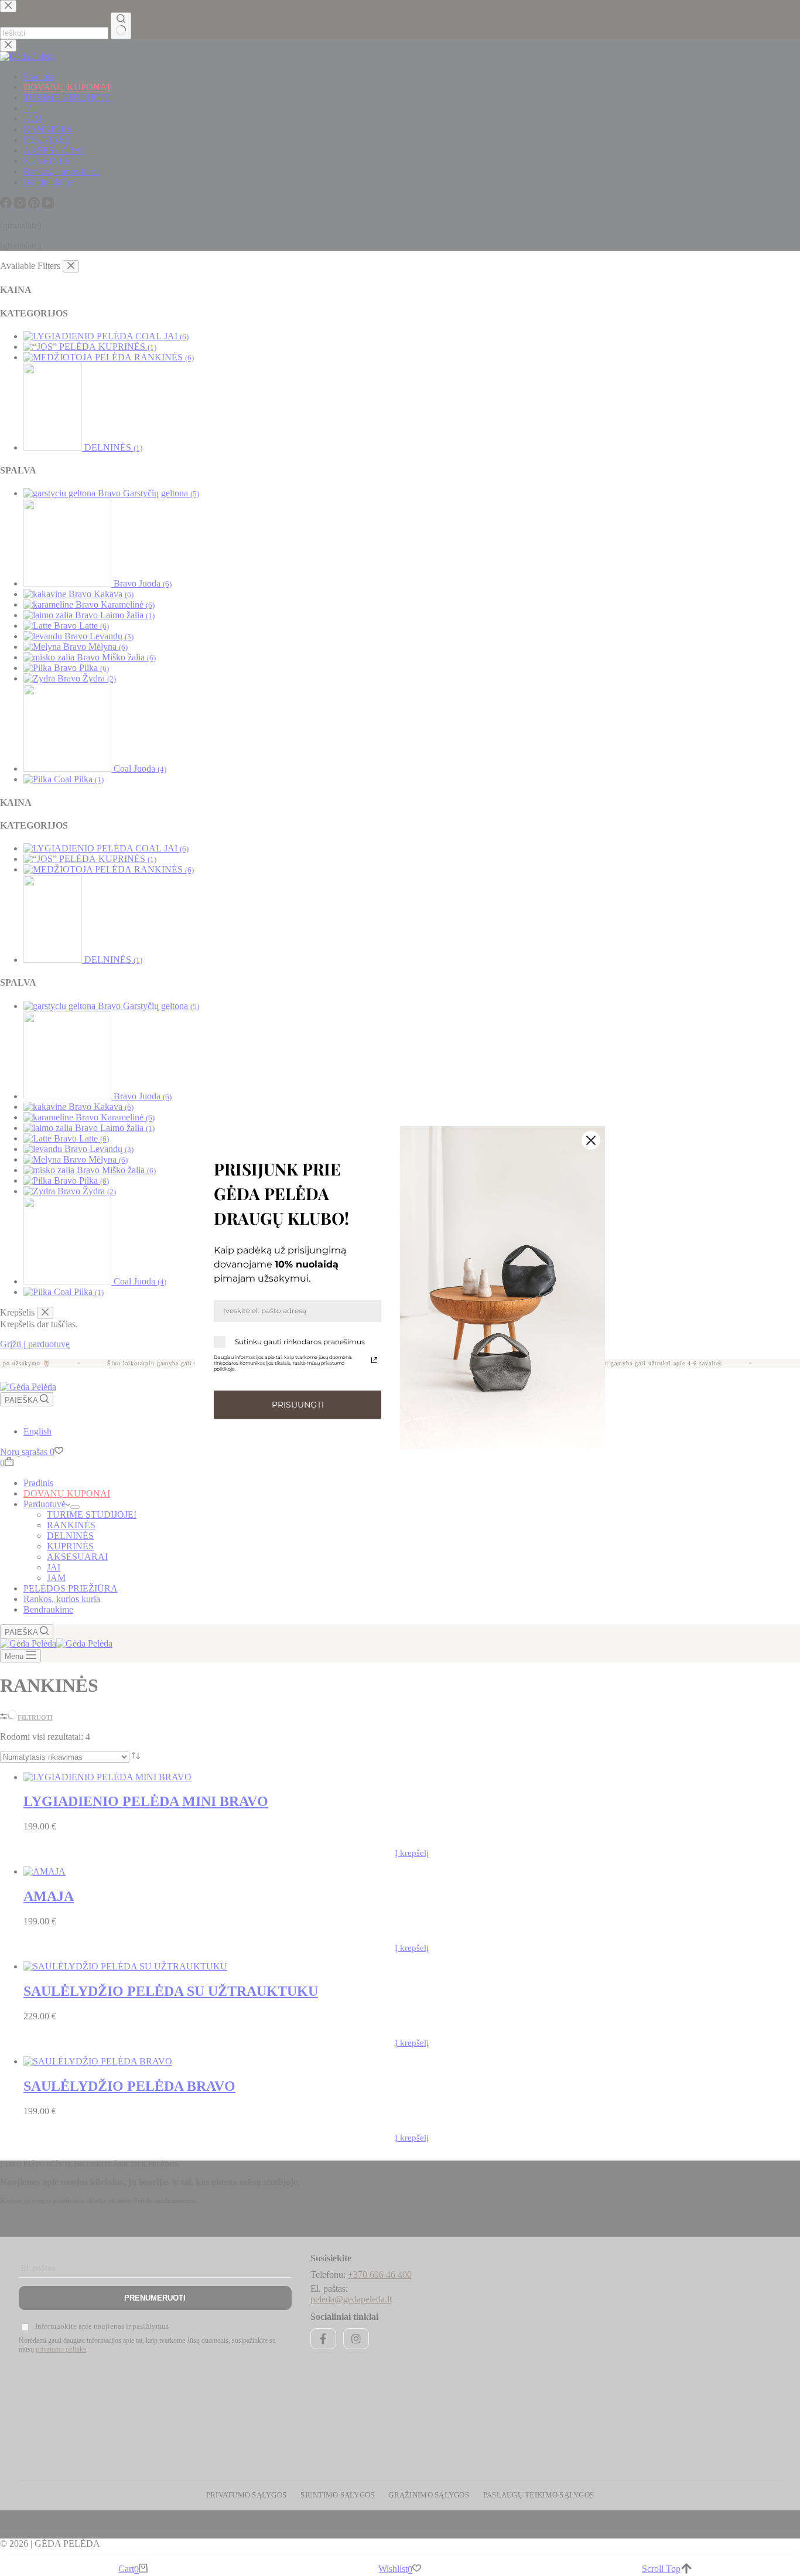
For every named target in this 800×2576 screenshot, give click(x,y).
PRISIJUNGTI (298, 1405)
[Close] (591, 1140)
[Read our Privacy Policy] (374, 1360)
